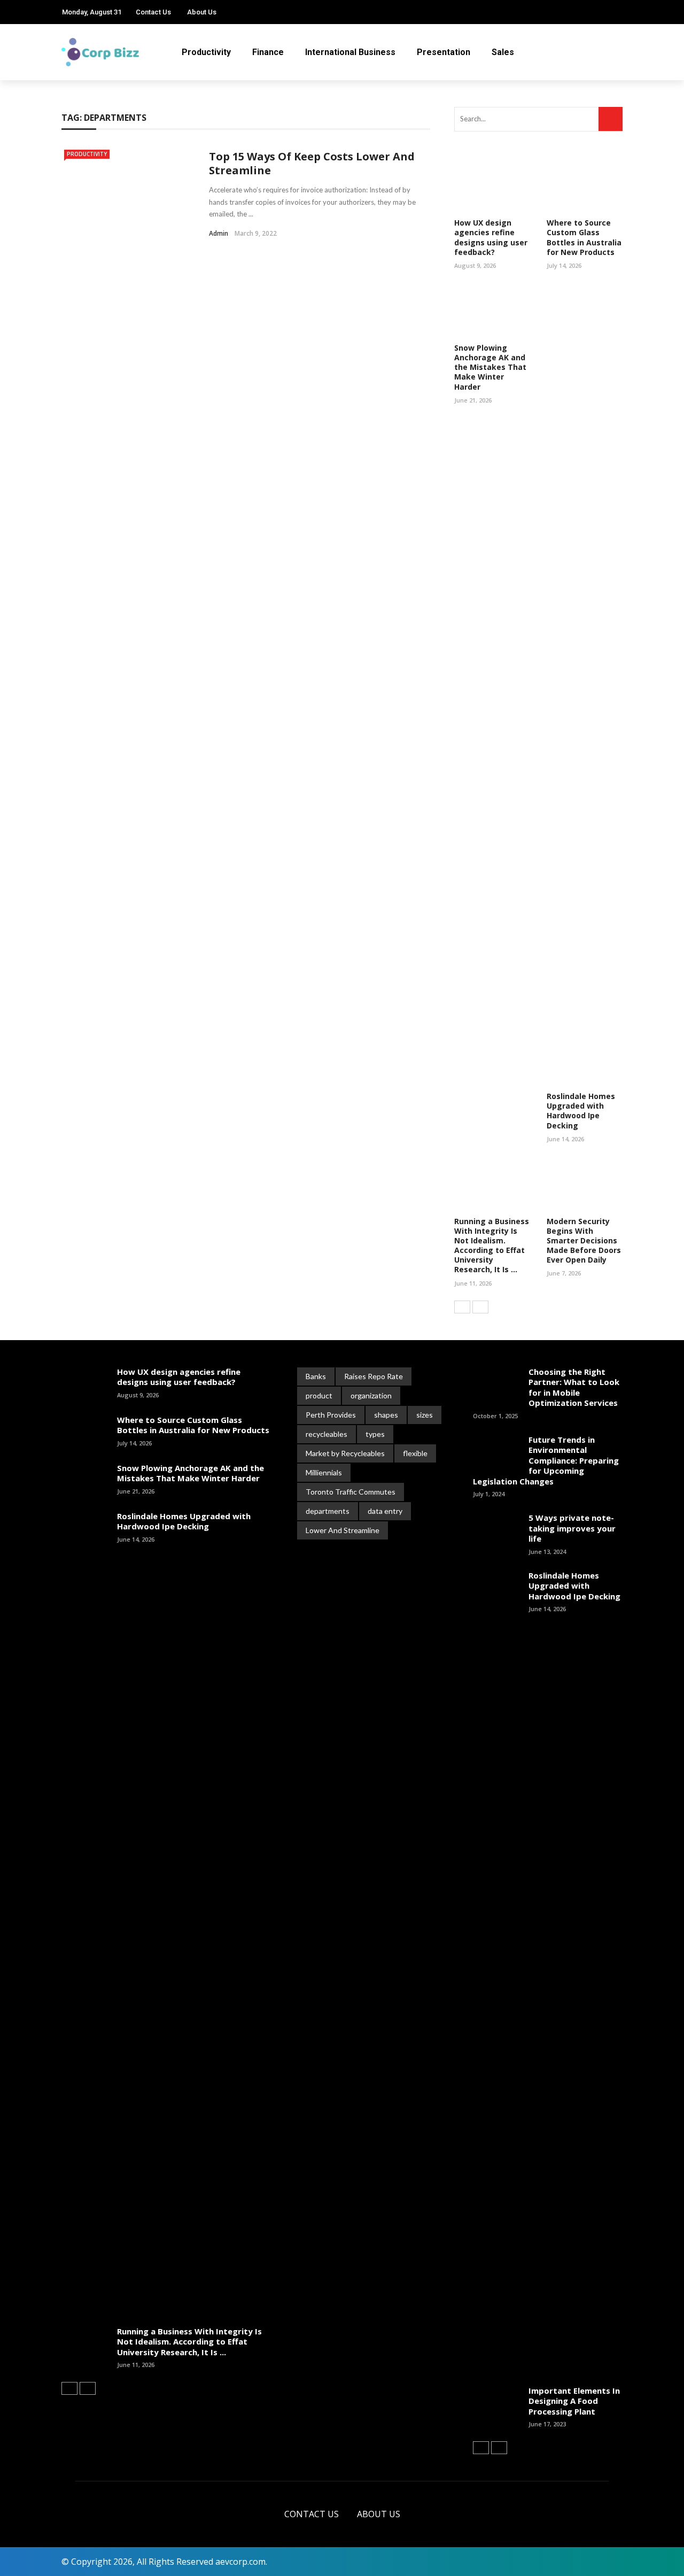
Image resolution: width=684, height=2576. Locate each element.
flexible (415, 1453)
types (375, 1434)
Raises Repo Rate (374, 1376)
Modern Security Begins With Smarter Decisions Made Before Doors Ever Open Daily (584, 1241)
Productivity (206, 52)
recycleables (327, 1434)
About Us (202, 12)
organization (371, 1395)
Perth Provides (331, 1415)
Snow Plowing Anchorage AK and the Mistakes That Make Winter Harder (490, 367)
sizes (425, 1415)
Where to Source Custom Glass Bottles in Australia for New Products (584, 237)
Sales (503, 52)
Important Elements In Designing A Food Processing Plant (574, 2401)
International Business (350, 52)
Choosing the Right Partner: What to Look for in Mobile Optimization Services (574, 1387)
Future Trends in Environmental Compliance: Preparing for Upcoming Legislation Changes (546, 1460)
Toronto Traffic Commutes (351, 1492)
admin (219, 233)
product (319, 1395)
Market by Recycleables (345, 1453)
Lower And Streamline (343, 1530)
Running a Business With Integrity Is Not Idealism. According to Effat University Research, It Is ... (492, 1246)
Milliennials (324, 1472)
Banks (316, 1376)
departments (328, 1511)
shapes (386, 1415)
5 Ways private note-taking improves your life (572, 1528)
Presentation (444, 52)
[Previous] (462, 1307)
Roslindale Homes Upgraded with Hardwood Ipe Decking (581, 1111)
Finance (268, 52)
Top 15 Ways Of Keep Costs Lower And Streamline (312, 163)
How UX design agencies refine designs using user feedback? (491, 237)
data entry (385, 1511)
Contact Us (153, 12)
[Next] (480, 1307)
